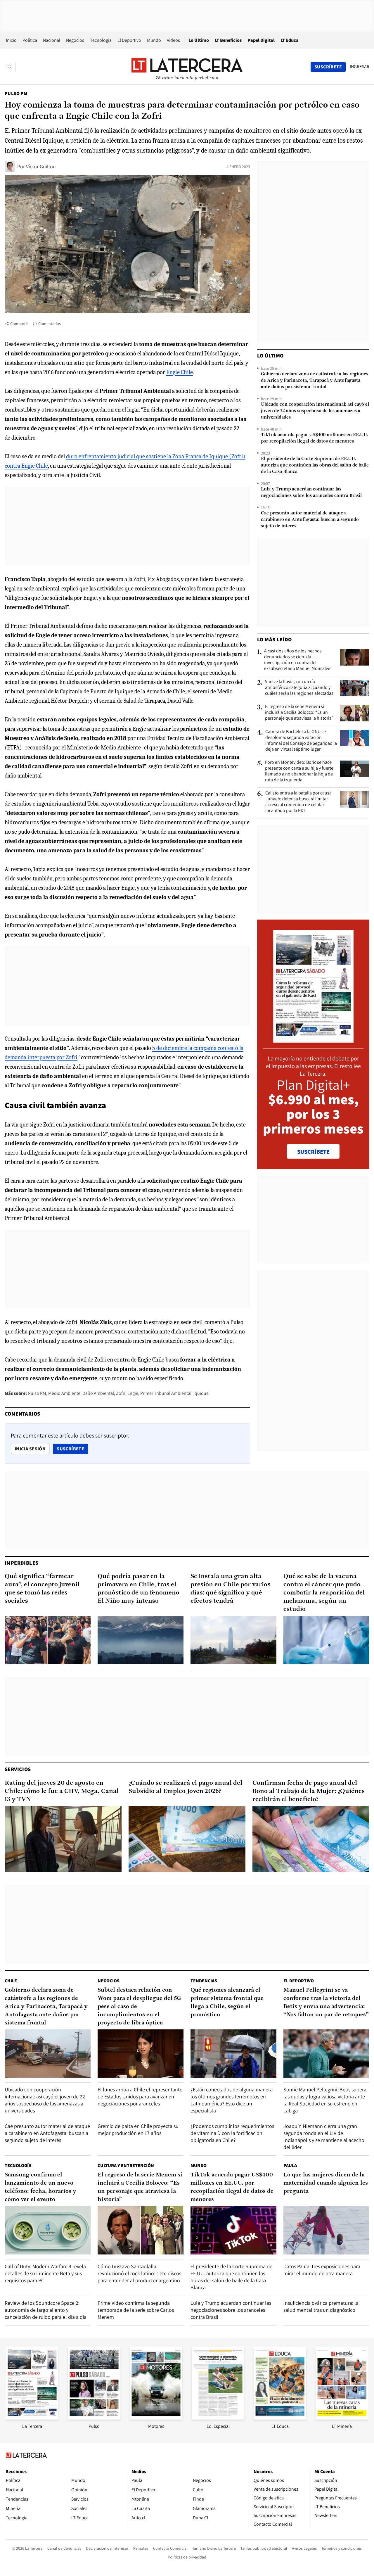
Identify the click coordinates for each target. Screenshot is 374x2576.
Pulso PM (16, 93)
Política (30, 40)
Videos (173, 40)
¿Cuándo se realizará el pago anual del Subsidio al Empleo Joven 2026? (185, 1787)
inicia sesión (30, 1449)
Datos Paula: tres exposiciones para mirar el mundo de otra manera (322, 2270)
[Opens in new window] (156, 2418)
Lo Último (199, 40)
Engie (133, 1393)
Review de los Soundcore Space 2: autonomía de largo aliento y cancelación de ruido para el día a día (46, 2310)
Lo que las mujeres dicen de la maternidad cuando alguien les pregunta (326, 2183)
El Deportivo (129, 40)
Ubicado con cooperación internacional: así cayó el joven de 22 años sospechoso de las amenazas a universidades (315, 411)
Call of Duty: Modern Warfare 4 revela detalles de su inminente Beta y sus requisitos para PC (45, 2273)
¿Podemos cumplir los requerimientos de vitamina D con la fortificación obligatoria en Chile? (232, 2133)
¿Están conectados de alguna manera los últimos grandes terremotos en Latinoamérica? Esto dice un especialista (232, 2100)
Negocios (75, 40)
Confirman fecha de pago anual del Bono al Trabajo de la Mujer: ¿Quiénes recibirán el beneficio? (309, 1791)
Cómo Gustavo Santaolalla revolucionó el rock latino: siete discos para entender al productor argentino (139, 2273)
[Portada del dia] (313, 1040)
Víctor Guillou (41, 166)
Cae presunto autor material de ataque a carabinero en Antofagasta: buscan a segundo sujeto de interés (310, 520)
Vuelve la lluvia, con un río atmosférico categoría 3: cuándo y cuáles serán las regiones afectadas (299, 687)
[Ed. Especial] (218, 2418)
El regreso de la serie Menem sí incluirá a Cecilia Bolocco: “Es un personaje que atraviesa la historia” (299, 712)
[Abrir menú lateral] (10, 67)
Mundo (154, 40)
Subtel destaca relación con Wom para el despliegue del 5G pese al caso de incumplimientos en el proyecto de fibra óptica (139, 2007)
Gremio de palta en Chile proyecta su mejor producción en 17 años (138, 2130)
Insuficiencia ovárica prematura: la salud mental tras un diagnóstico (321, 2306)
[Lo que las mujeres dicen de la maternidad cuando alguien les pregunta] (326, 2230)
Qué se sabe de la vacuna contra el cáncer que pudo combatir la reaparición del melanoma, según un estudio (324, 1593)
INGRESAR (360, 67)
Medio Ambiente (64, 1393)
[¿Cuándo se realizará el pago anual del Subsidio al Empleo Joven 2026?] (187, 1839)
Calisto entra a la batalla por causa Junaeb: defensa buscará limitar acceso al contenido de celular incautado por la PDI (298, 802)
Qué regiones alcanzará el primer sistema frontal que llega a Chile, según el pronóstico (227, 2003)
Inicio (11, 40)
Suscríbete (72, 1449)
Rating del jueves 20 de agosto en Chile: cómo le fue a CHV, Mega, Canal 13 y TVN (62, 1791)
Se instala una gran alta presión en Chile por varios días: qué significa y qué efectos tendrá (231, 1589)
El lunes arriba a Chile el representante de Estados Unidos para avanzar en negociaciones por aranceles (140, 2096)
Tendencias (204, 1981)
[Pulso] (94, 2418)
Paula (290, 2165)
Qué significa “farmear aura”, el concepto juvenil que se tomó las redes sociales (42, 1589)
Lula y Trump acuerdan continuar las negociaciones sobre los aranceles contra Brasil (311, 493)
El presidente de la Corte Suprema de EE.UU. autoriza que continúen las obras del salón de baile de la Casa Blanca (315, 465)
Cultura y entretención (126, 2165)
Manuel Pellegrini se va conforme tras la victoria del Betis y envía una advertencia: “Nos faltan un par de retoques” (326, 2003)
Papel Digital (261, 40)
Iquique (201, 1393)
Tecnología (101, 40)
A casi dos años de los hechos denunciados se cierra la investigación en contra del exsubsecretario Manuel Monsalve (297, 660)
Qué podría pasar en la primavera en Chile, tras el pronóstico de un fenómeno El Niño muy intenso (138, 1589)
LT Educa (290, 40)
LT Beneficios (228, 40)
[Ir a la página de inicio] (187, 67)
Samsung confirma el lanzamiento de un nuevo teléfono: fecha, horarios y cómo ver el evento (40, 2187)
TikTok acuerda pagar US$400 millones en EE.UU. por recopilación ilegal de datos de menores (315, 438)
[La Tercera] (32, 2418)
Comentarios (50, 324)
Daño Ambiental (98, 1393)
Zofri (121, 1393)
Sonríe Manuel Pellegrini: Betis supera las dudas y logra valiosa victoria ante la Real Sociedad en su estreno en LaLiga (325, 2100)
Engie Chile (180, 372)
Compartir (19, 324)
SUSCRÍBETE (313, 1152)
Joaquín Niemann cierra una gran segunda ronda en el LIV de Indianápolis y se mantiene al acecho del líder (324, 2137)
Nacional (52, 40)
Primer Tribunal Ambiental (166, 1393)
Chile (11, 1981)
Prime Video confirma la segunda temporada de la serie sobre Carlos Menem (136, 2310)
